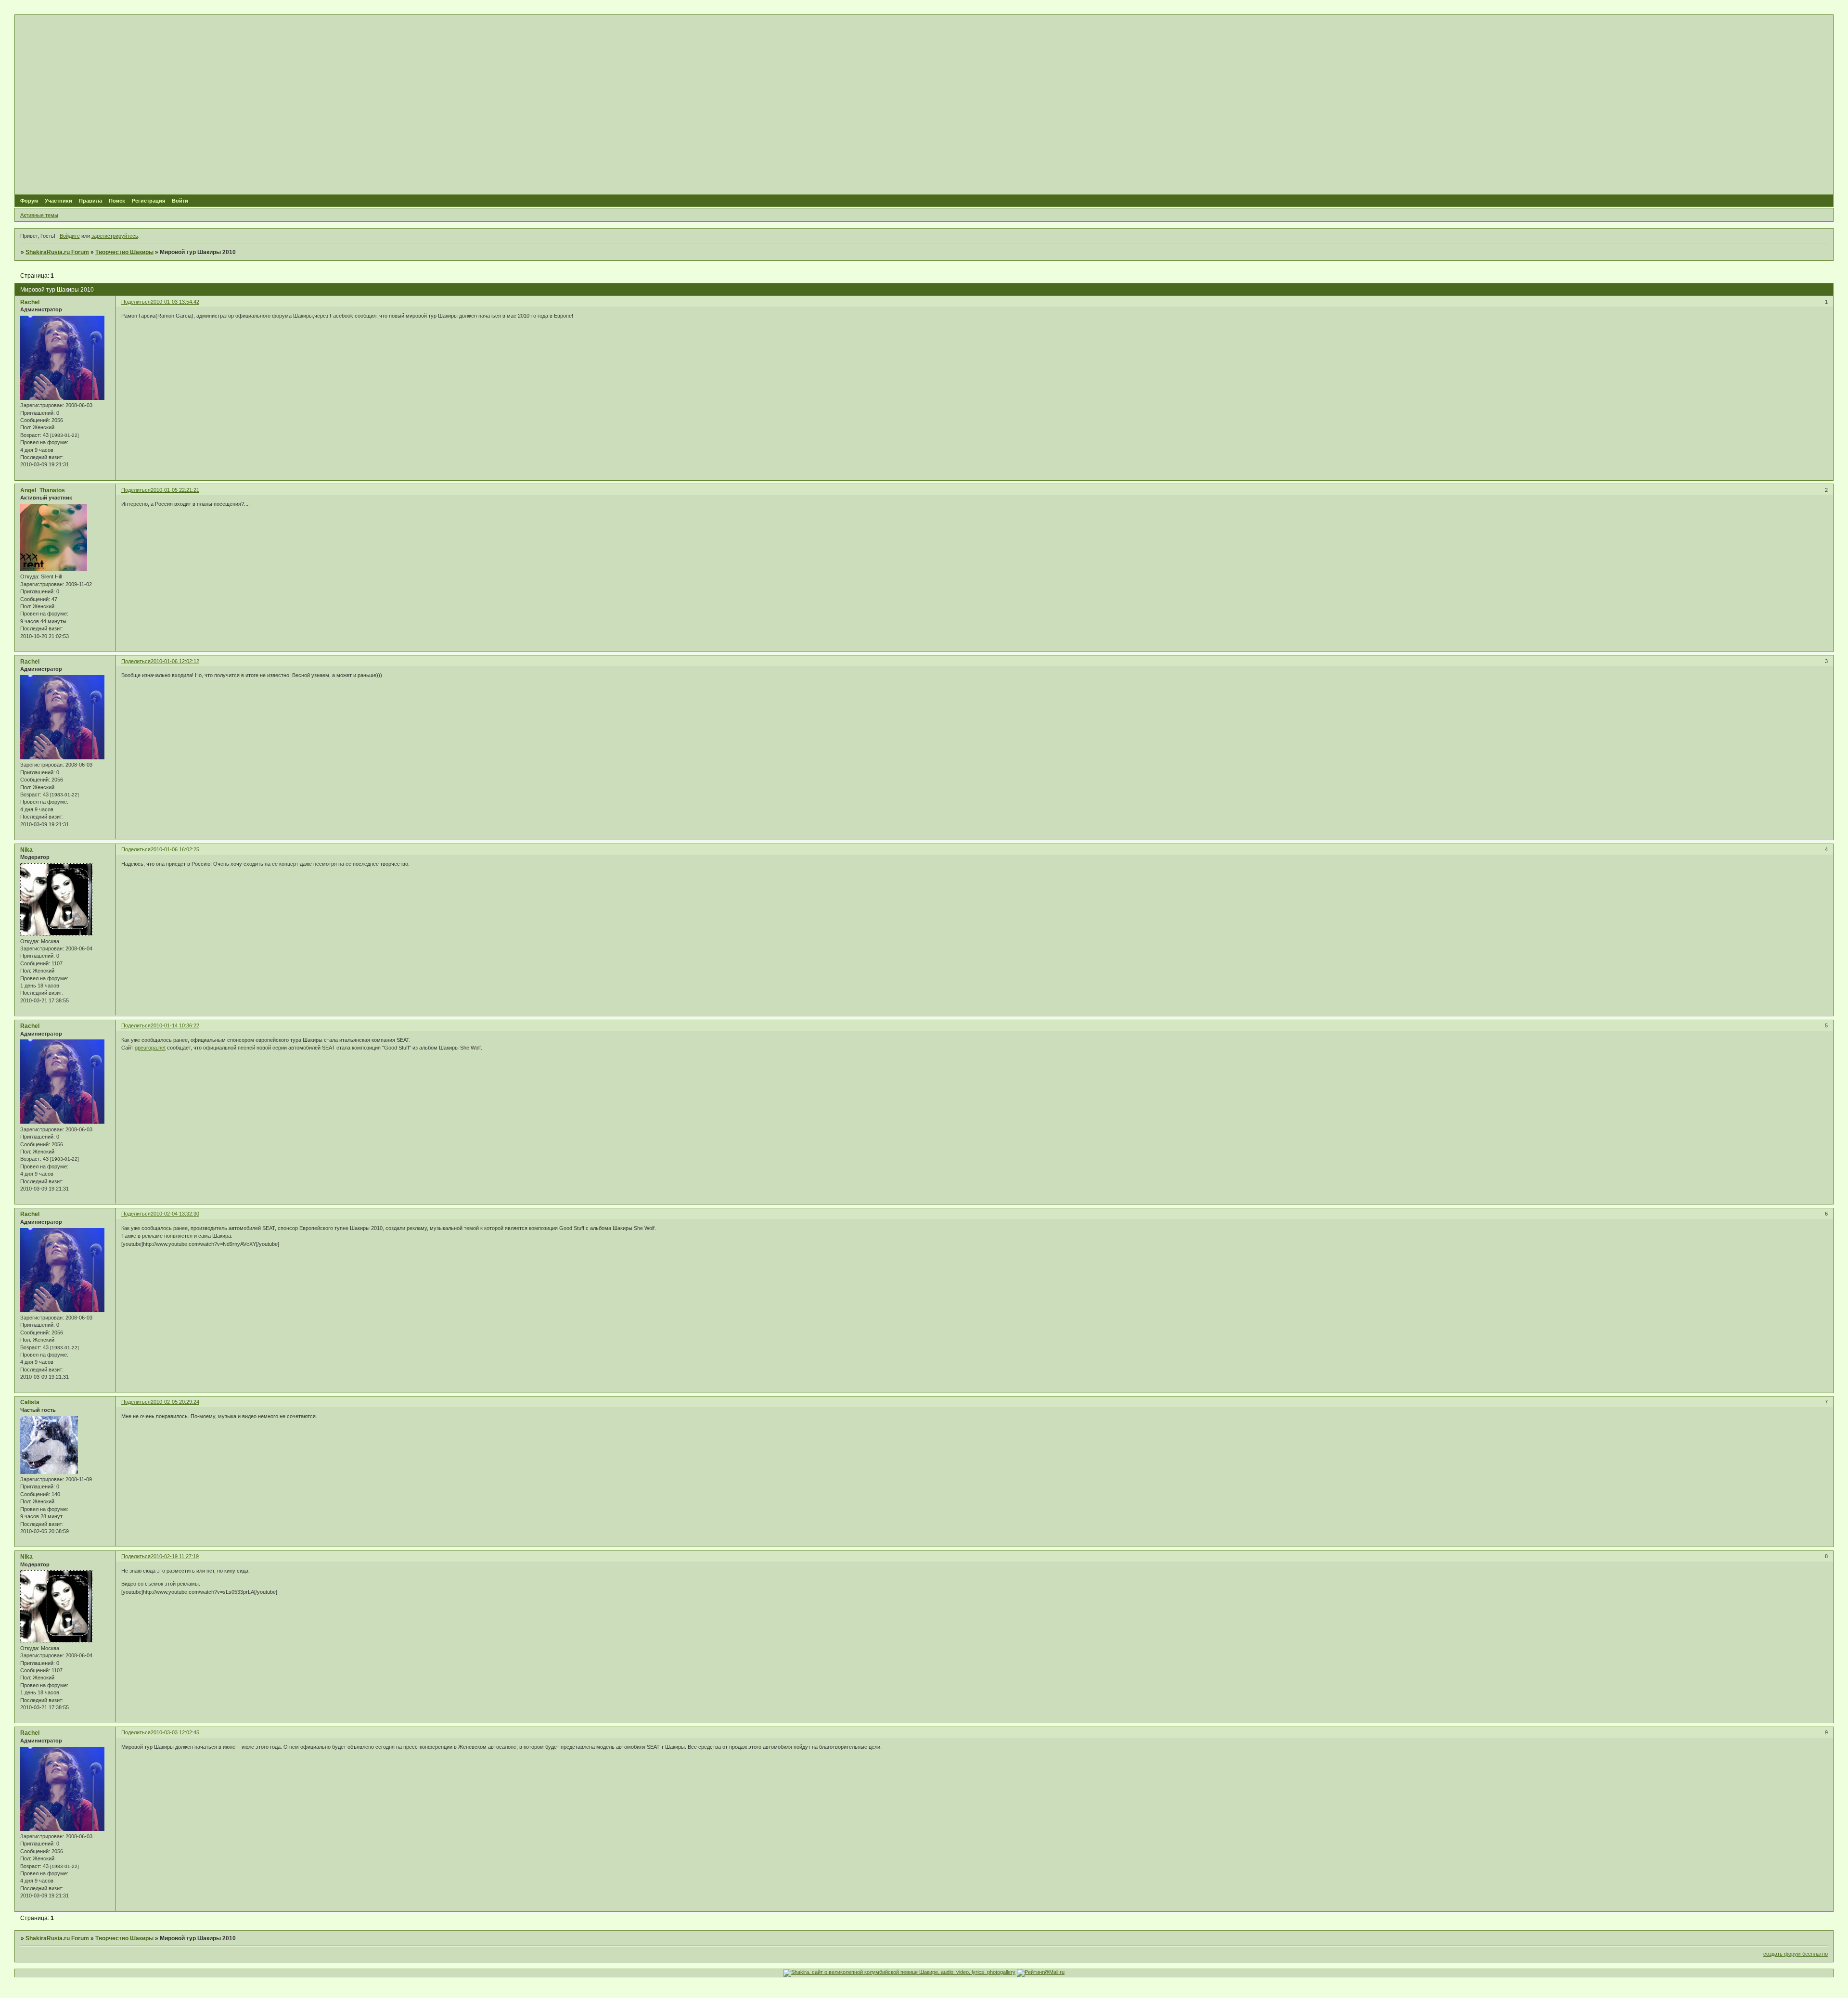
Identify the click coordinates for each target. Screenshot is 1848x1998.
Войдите (70, 236)
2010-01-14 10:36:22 (175, 1025)
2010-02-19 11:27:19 (175, 1556)
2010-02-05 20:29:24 (175, 1402)
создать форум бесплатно (1796, 1954)
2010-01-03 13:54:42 (175, 302)
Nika (26, 850)
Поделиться (136, 302)
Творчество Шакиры (124, 252)
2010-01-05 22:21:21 (175, 490)
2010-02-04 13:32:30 (175, 1214)
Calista (30, 1402)
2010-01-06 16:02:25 (175, 849)
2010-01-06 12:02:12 (175, 661)
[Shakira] (899, 1972)
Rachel (30, 302)
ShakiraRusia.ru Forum (57, 252)
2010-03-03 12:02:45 (175, 1732)
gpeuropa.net (150, 1048)
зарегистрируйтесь (115, 236)
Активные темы (39, 215)
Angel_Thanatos (43, 490)
